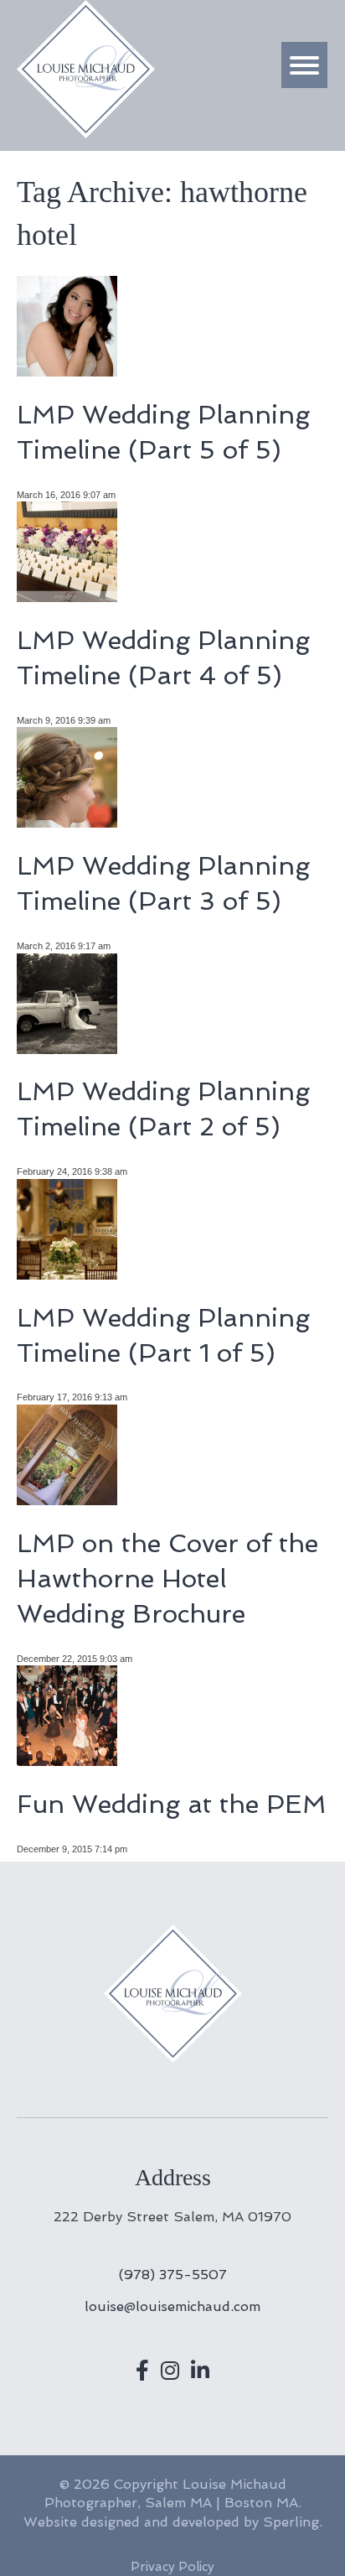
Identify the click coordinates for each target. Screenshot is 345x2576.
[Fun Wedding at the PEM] (67, 1760)
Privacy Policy (172, 2567)
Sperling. (293, 2522)
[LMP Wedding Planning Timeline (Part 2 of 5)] (67, 1047)
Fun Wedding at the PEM (172, 1804)
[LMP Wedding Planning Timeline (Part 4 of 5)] (67, 596)
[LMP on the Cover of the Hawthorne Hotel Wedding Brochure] (67, 1498)
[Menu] (304, 65)
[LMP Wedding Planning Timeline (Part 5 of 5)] (67, 370)
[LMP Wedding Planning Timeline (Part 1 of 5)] (67, 1272)
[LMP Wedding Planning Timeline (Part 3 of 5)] (67, 821)
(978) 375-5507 (173, 2275)
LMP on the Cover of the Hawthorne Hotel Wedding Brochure (167, 1579)
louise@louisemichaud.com (172, 2306)
